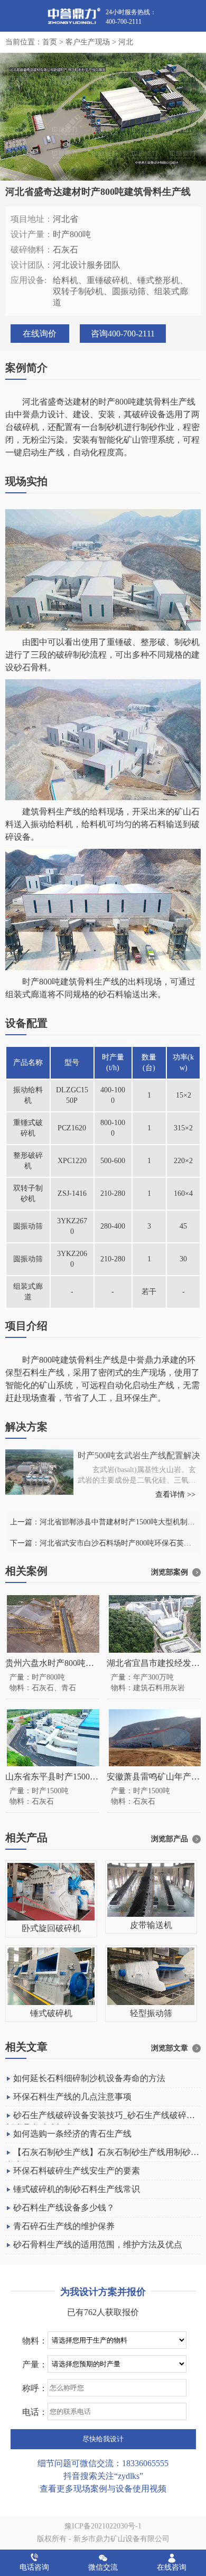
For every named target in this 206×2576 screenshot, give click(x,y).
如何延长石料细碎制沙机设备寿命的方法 (89, 2078)
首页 (50, 42)
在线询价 (40, 334)
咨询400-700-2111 (123, 334)
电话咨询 (34, 2567)
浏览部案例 (170, 1572)
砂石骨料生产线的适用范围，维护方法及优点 (98, 2245)
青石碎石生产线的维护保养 (64, 2226)
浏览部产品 (170, 1839)
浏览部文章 (170, 2048)
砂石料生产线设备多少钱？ (64, 2208)
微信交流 (103, 2567)
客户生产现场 (88, 42)
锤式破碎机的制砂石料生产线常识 (77, 2189)
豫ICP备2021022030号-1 (103, 2526)
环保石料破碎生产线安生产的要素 (77, 2171)
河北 (126, 42)
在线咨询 (172, 2567)
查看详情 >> (175, 1495)
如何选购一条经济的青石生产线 (72, 2134)
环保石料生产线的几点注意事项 (72, 2097)
